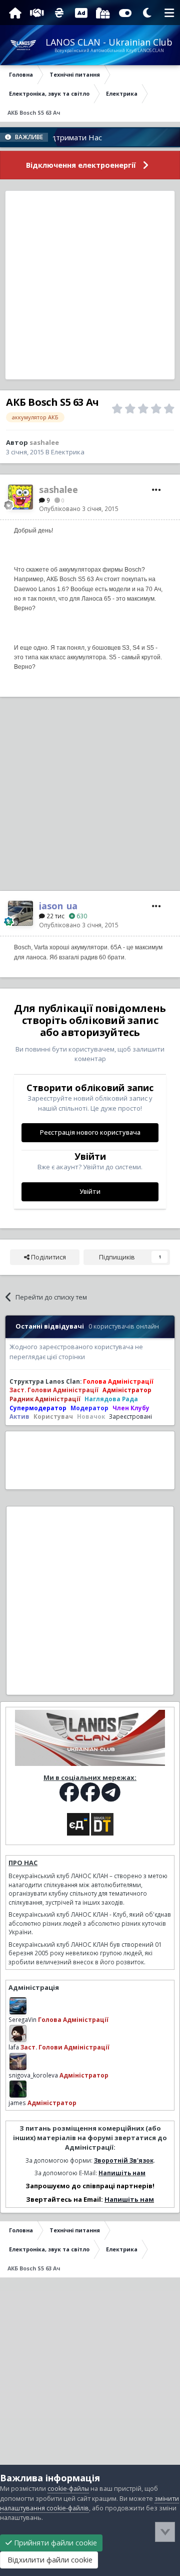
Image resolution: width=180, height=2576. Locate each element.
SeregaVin (22, 2019)
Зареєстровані (130, 1416)
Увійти (90, 1192)
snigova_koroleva (33, 2075)
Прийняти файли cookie (54, 2543)
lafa (14, 2047)
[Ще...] (156, 490)
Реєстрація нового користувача (90, 1132)
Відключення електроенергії (81, 165)
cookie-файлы (68, 2489)
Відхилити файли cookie (49, 2560)
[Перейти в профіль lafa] (18, 2033)
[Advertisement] (90, 285)
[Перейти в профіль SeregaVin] (18, 2006)
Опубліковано (79, 508)
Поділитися (48, 1257)
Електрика (68, 452)
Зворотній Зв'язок (124, 2160)
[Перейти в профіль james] (18, 2089)
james (17, 2103)
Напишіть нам (122, 2173)
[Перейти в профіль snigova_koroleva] (18, 2062)
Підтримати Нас (58, 137)
